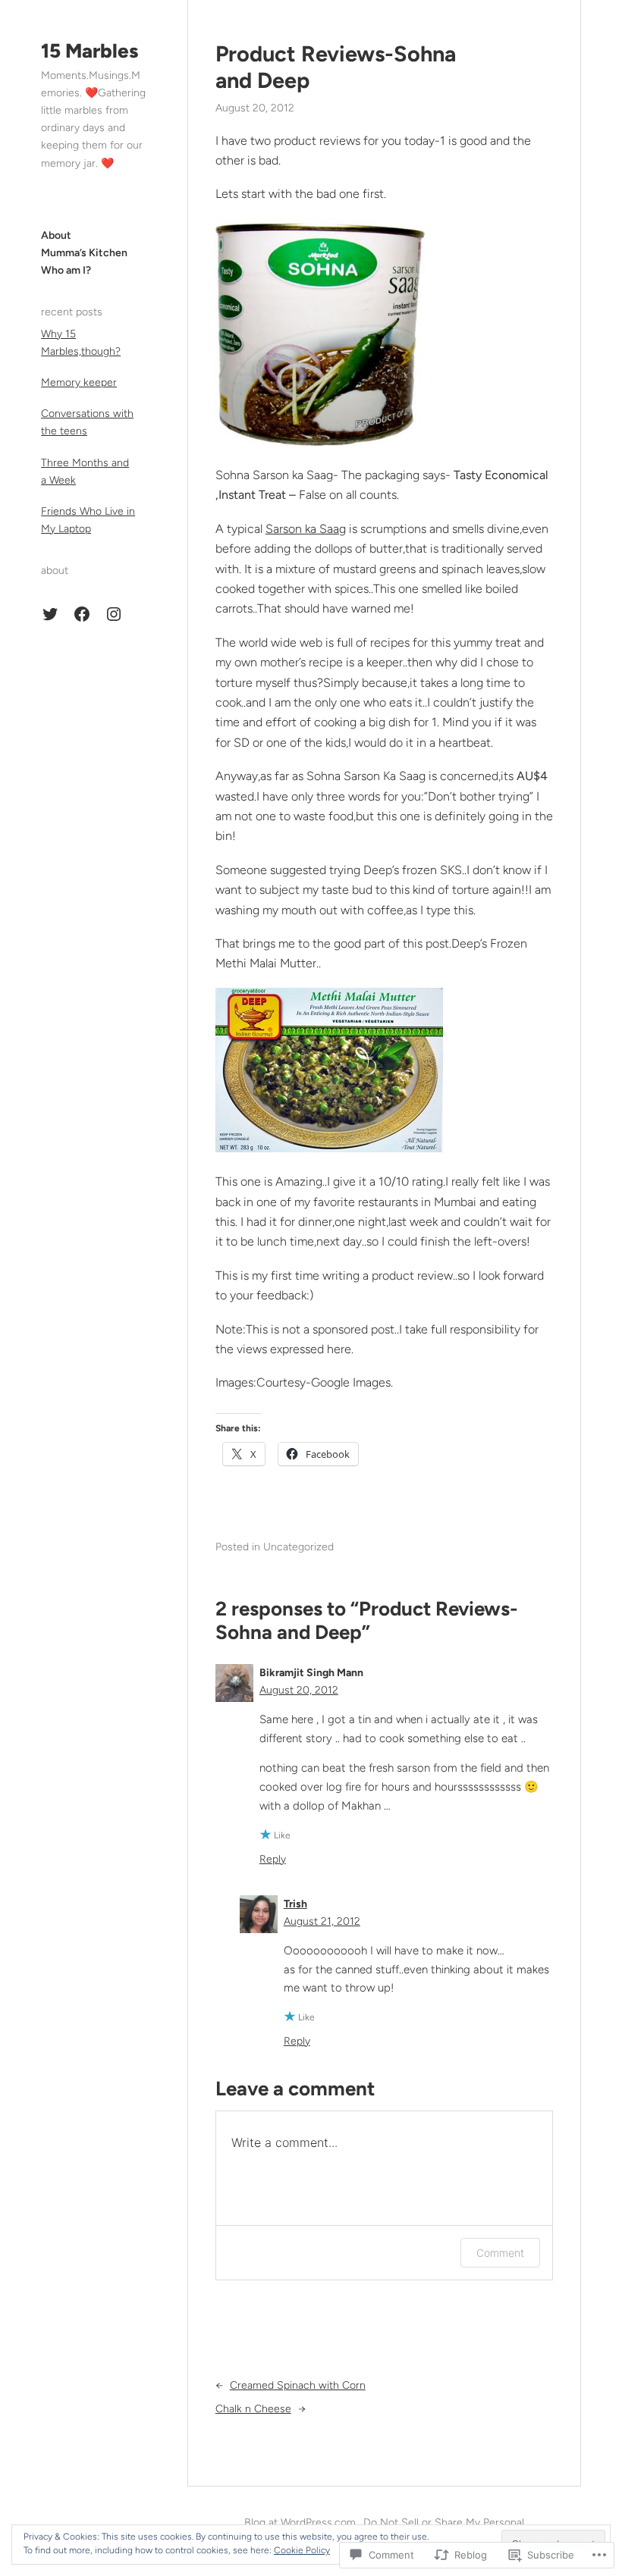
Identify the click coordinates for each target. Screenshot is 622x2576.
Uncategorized (298, 1547)
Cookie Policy (302, 2550)
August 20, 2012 (299, 1690)
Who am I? (66, 270)
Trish (295, 1904)
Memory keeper (79, 382)
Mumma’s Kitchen (84, 253)
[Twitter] (50, 614)
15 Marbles (90, 51)
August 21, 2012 (322, 1921)
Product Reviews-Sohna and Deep (336, 67)
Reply (273, 1859)
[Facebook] (82, 614)
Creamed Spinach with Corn (298, 2385)
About (56, 235)
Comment (500, 2253)
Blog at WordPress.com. (301, 2523)
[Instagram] (114, 614)
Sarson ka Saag (306, 529)
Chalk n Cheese (253, 2409)
